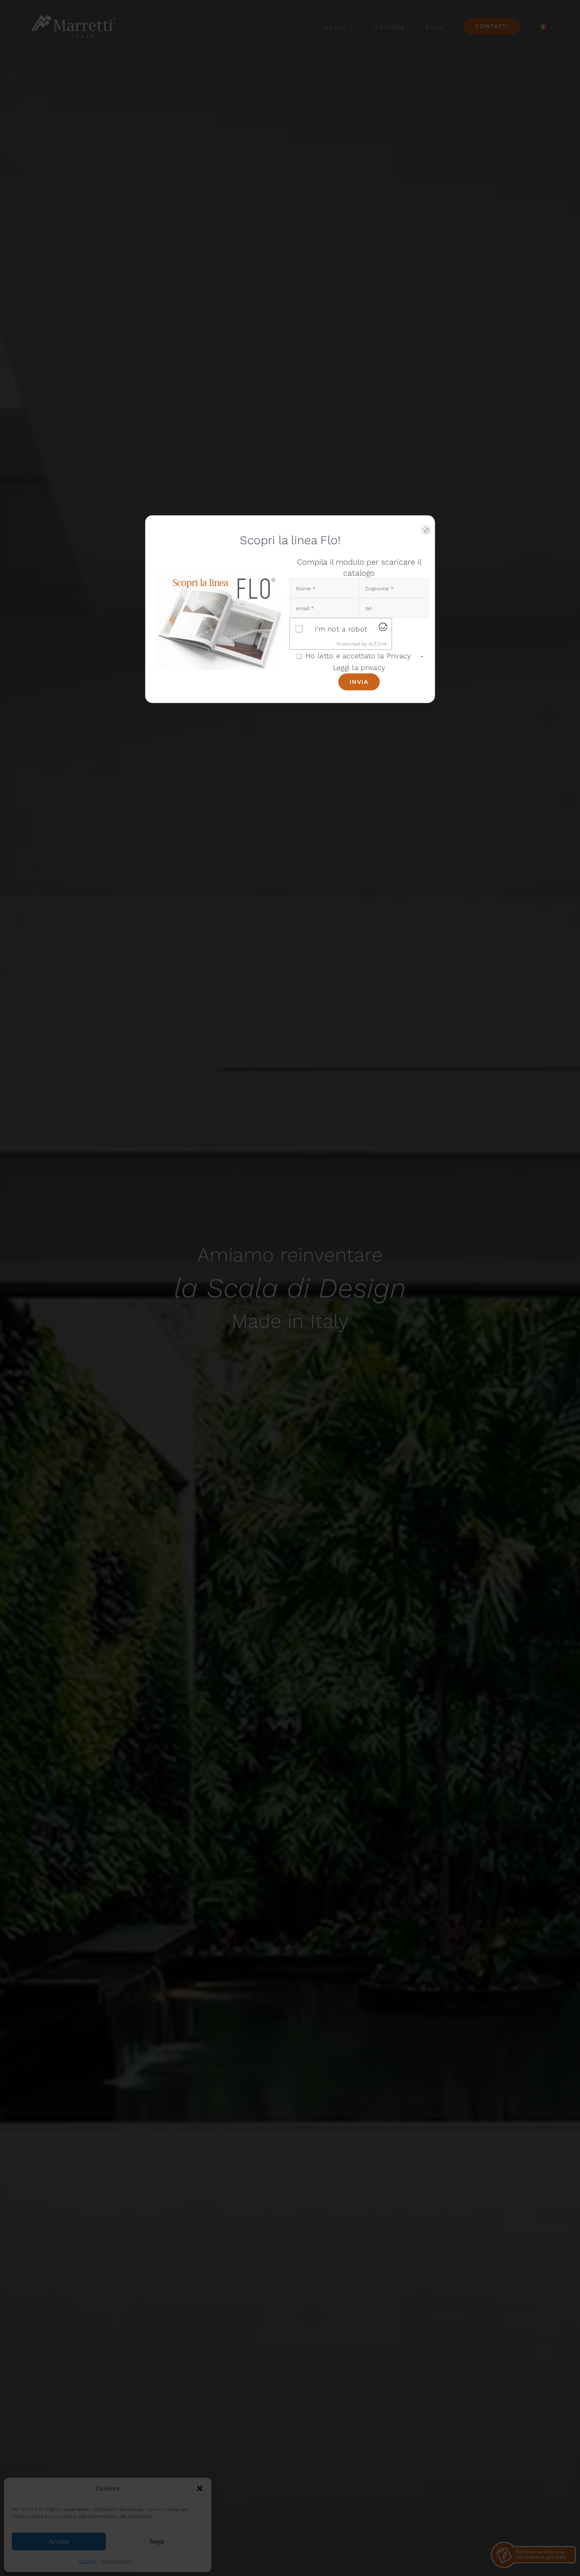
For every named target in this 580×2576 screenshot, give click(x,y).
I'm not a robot (341, 628)
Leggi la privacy (359, 667)
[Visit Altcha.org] (383, 629)
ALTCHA (378, 644)
